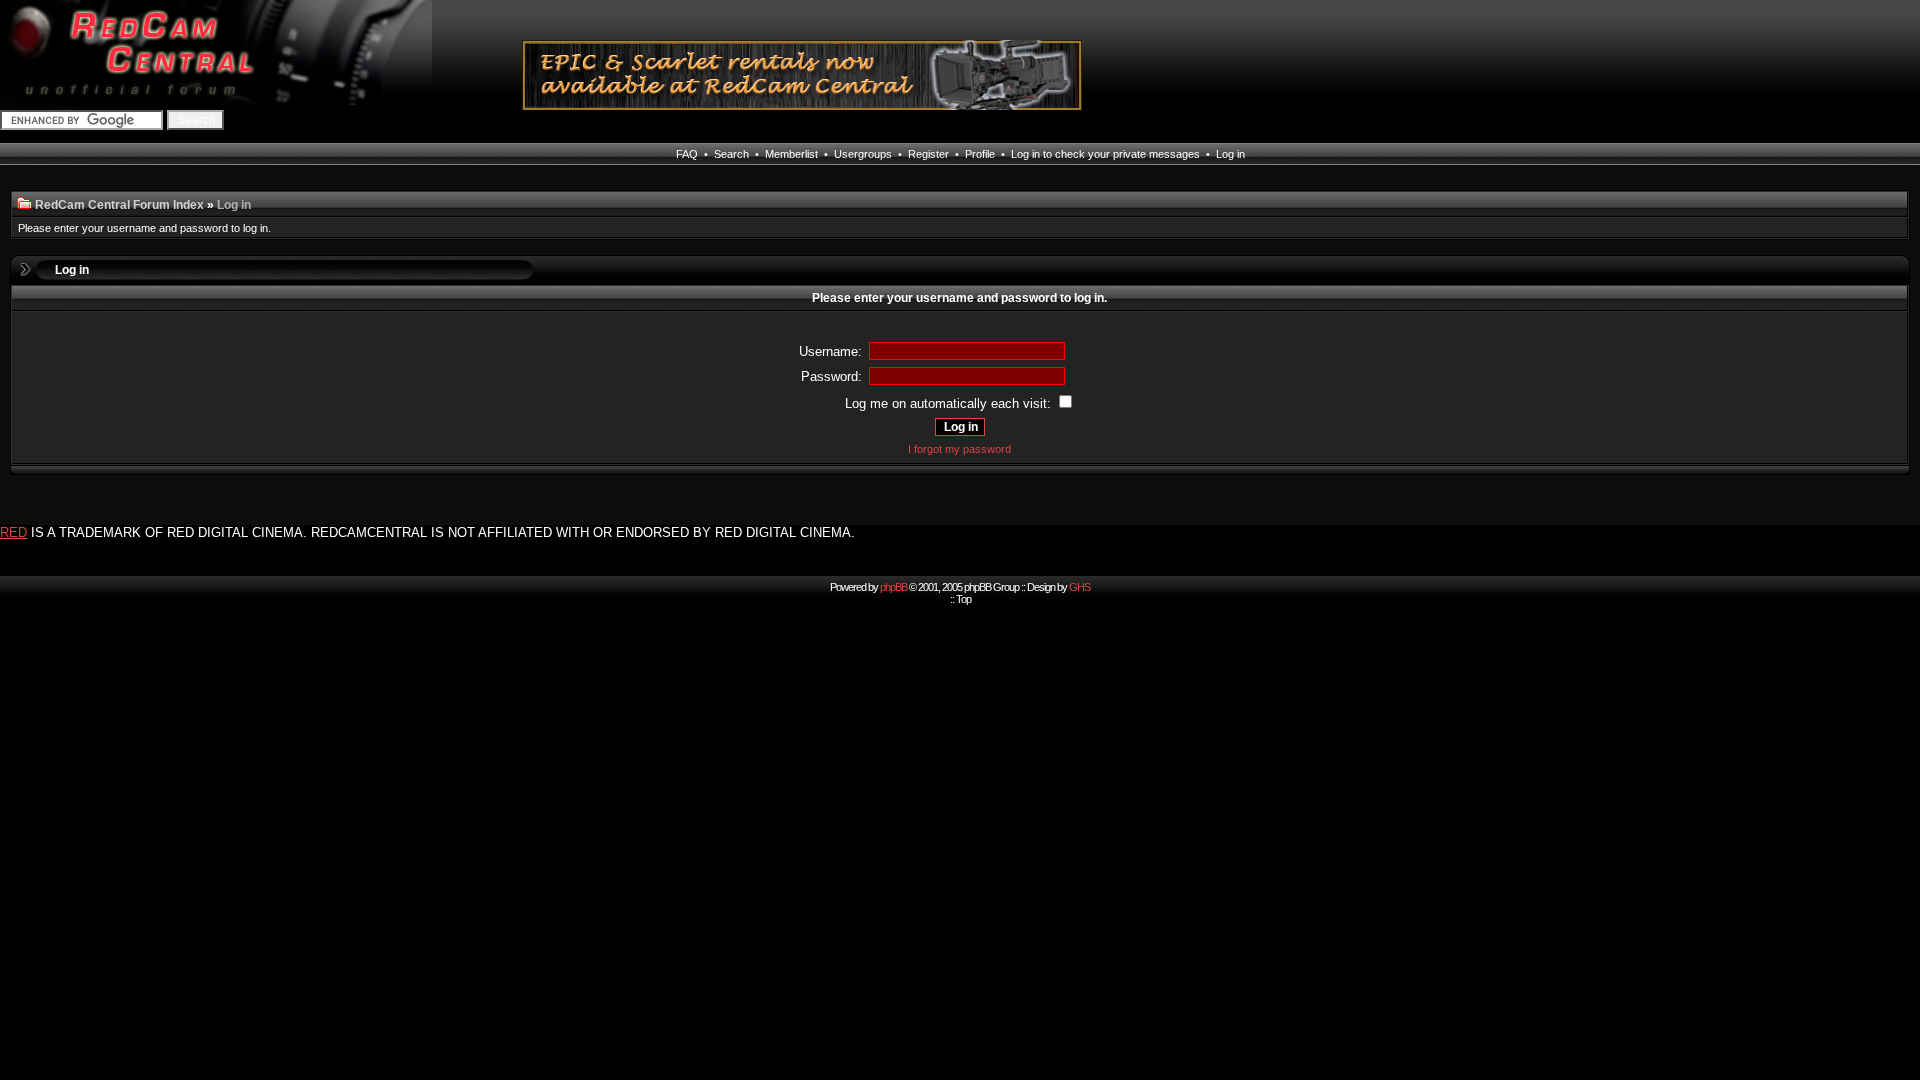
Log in (1230, 154)
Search (731, 154)
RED (13, 532)
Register (928, 154)
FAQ (687, 154)
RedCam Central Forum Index (119, 205)
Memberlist (791, 154)
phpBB (893, 587)
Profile (980, 154)
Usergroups (863, 154)
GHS (1079, 587)
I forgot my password (959, 449)
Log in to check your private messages (1105, 154)
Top (963, 599)
